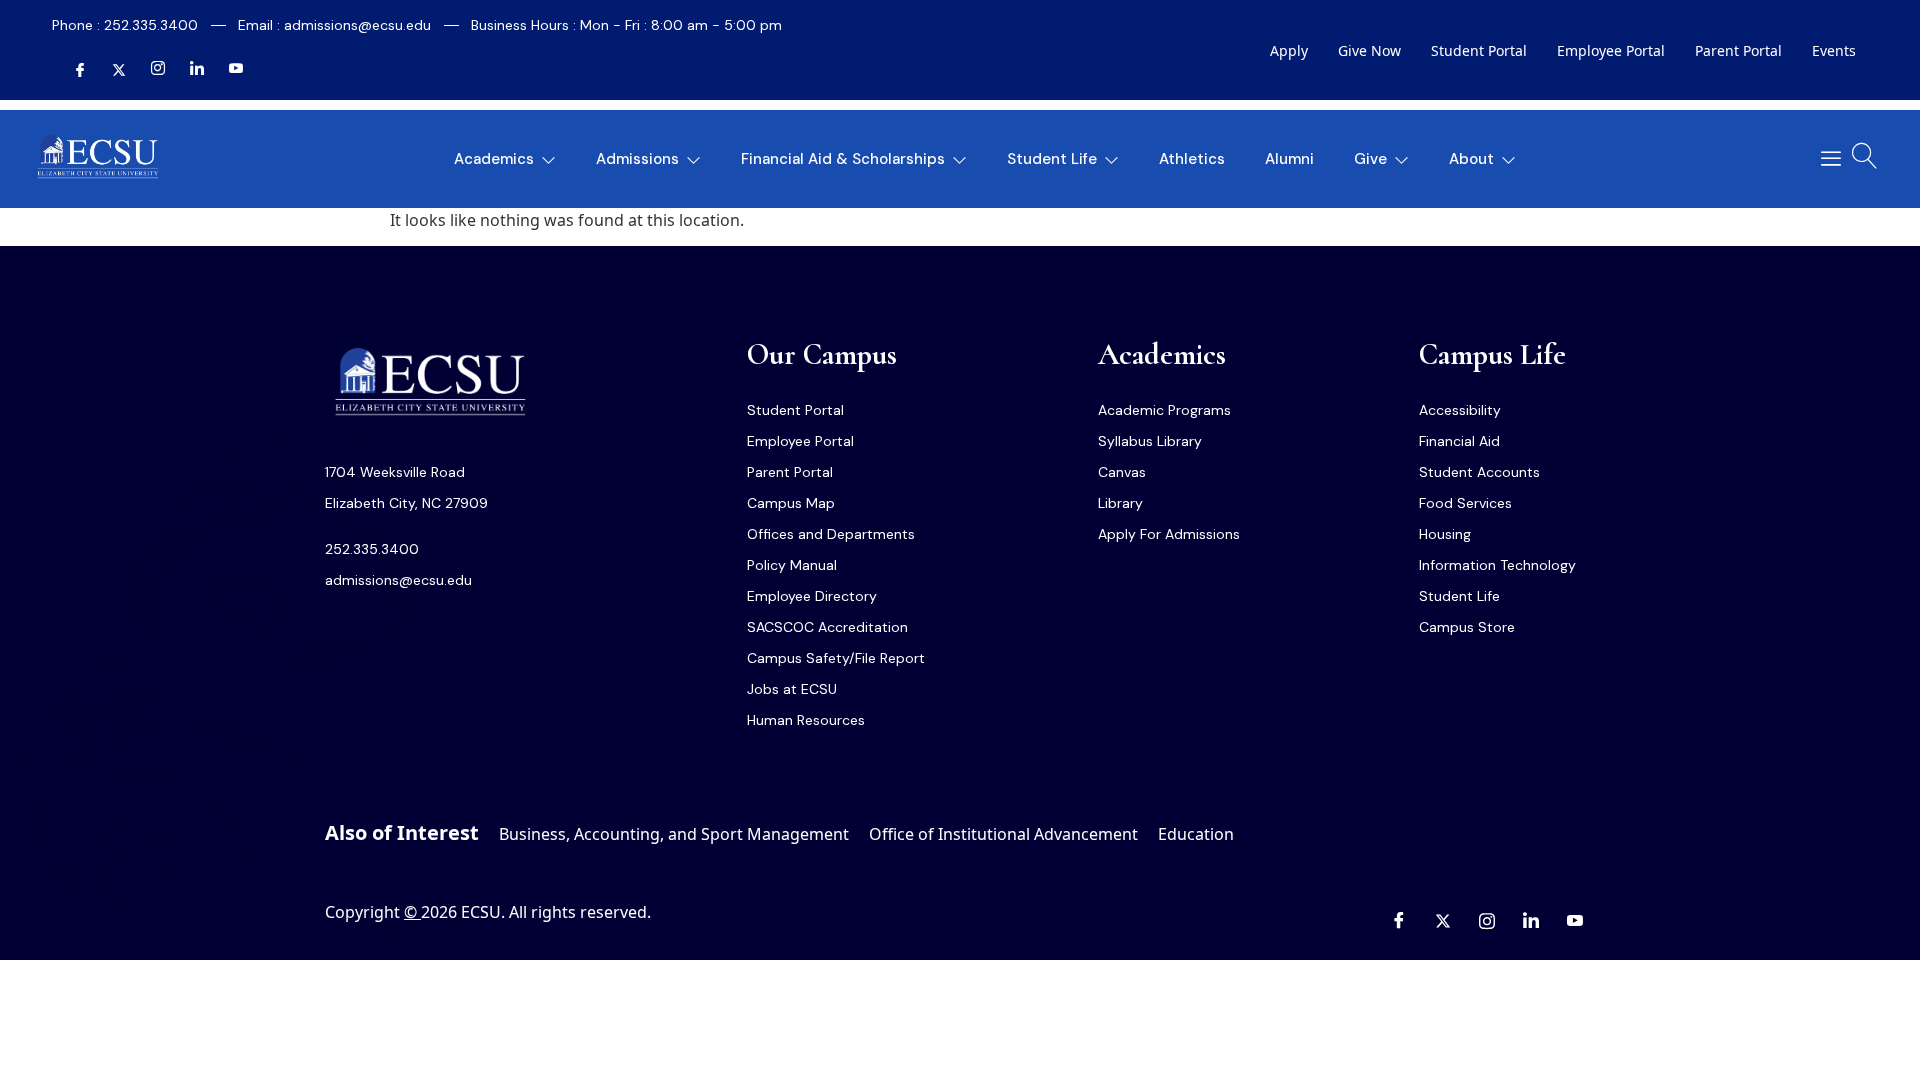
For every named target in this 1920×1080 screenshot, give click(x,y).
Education (1196, 834)
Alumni (1289, 159)
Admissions (637, 159)
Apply (1289, 50)
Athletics (1192, 159)
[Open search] (1865, 156)
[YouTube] (228, 71)
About (1471, 159)
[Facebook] (72, 71)
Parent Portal (1738, 50)
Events (1834, 50)
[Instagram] (150, 71)
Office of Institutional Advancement (1003, 834)
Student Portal (1479, 50)
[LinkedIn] (189, 71)
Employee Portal (1611, 50)
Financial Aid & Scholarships (843, 159)
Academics (494, 159)
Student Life (1052, 159)
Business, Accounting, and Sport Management (674, 834)
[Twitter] (111, 71)
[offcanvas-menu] (1823, 159)
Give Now (1369, 50)
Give (1370, 159)
